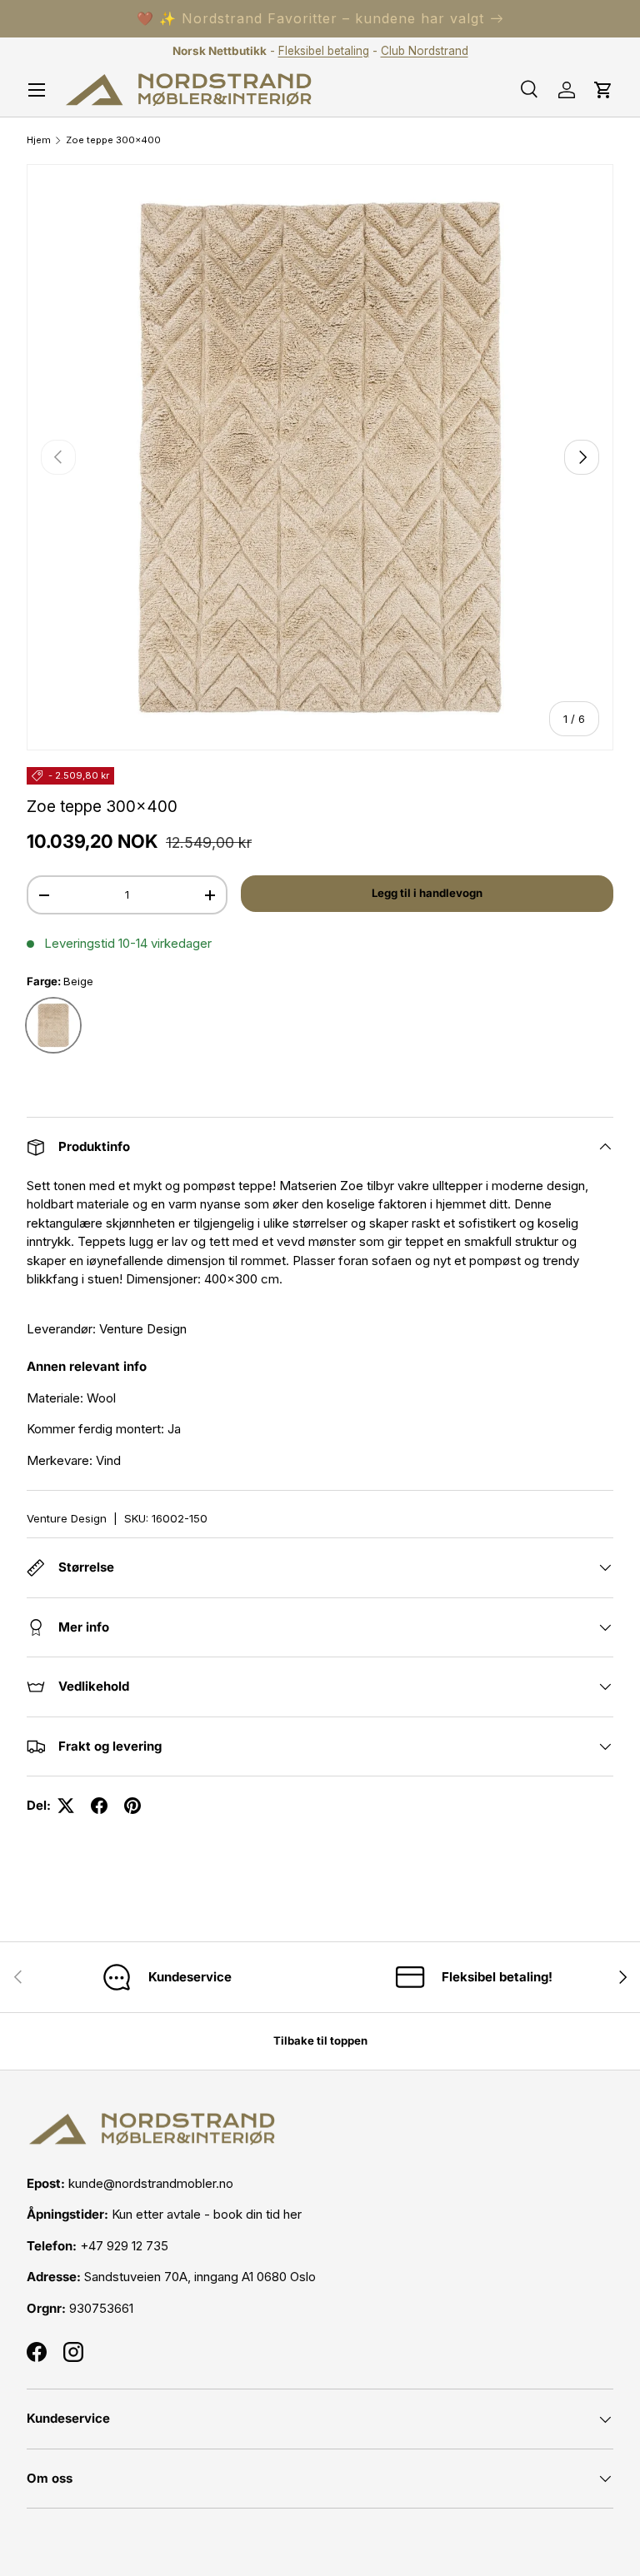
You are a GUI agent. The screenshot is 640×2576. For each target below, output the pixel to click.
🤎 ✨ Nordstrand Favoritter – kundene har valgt (310, 18)
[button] (603, 90)
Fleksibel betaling (324, 51)
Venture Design (67, 1518)
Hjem (39, 140)
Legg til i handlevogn (427, 893)
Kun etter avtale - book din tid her (207, 2214)
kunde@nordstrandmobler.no (151, 2183)
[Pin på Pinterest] (132, 1806)
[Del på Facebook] (99, 1806)
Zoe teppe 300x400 (113, 140)
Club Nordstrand (425, 51)
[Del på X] (66, 1806)
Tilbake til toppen (320, 2040)
